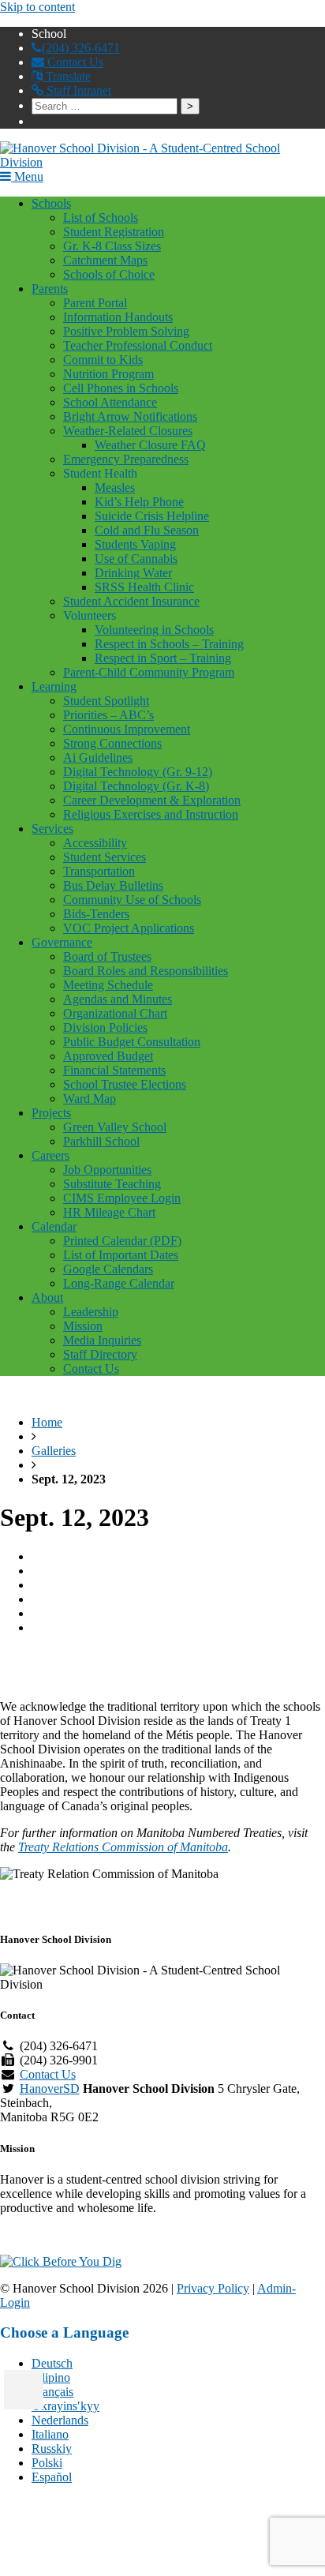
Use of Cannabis (136, 559)
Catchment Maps (105, 260)
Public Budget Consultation (132, 1042)
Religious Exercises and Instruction (151, 814)
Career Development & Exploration (152, 800)
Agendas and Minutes (118, 999)
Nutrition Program (108, 374)
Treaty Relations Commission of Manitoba (123, 1847)
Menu (27, 176)
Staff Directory (100, 1354)
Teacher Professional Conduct (138, 345)
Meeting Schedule (108, 985)
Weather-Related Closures (128, 431)
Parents (50, 289)
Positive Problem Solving (126, 331)
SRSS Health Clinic (144, 587)
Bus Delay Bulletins (113, 885)
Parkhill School (101, 1141)
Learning (54, 686)
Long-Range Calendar (119, 1283)
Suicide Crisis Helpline (152, 516)
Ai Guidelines (98, 757)
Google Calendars (108, 1269)
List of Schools (101, 217)
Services (52, 829)
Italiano (50, 2434)
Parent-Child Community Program (149, 672)
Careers (50, 1155)
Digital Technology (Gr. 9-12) (138, 772)
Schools (51, 203)
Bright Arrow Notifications (130, 416)
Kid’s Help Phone (139, 502)
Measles (115, 487)
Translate (67, 76)
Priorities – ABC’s (108, 715)
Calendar (54, 1226)
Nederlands (60, 2420)
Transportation (99, 871)
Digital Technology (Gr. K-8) (136, 786)
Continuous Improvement (127, 729)
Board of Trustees (107, 956)
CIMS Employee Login (122, 1198)
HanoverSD (50, 2089)
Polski (47, 2463)
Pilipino (51, 2377)
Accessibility (95, 843)
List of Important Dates (121, 1255)
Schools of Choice (109, 274)
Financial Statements (114, 1070)
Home (47, 1422)
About (47, 1297)
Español (52, 2477)
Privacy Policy (213, 2288)
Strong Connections (112, 743)
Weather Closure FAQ (150, 445)
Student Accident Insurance (131, 601)
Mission (83, 1326)
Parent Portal (95, 303)
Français (52, 2392)
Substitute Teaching (112, 1184)
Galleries (54, 1451)
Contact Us (74, 62)
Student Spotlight (106, 701)
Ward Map (90, 1099)
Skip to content (37, 7)
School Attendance (110, 402)
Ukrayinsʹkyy (65, 2406)
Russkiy (52, 2449)
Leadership (91, 1312)
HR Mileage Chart (109, 1212)
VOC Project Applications (129, 928)
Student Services (105, 857)
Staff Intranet (77, 90)
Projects (51, 1113)
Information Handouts (118, 317)
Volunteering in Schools (154, 630)
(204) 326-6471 (81, 48)
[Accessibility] (24, 2390)
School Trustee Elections (125, 1084)
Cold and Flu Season (147, 530)
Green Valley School (115, 1127)
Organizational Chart (115, 1013)
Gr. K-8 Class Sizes (112, 246)
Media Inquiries (102, 1340)
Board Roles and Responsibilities (146, 971)
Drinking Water (133, 573)
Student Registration (114, 232)
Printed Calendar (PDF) (122, 1241)
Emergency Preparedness (126, 459)
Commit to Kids (103, 360)
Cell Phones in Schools (121, 388)
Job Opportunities (107, 1170)
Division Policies (105, 1027)
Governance (62, 942)
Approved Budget (108, 1056)
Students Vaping (135, 544)
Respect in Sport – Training (163, 658)
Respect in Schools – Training (169, 644)
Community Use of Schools (132, 900)
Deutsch (52, 2363)
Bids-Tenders (96, 914)
